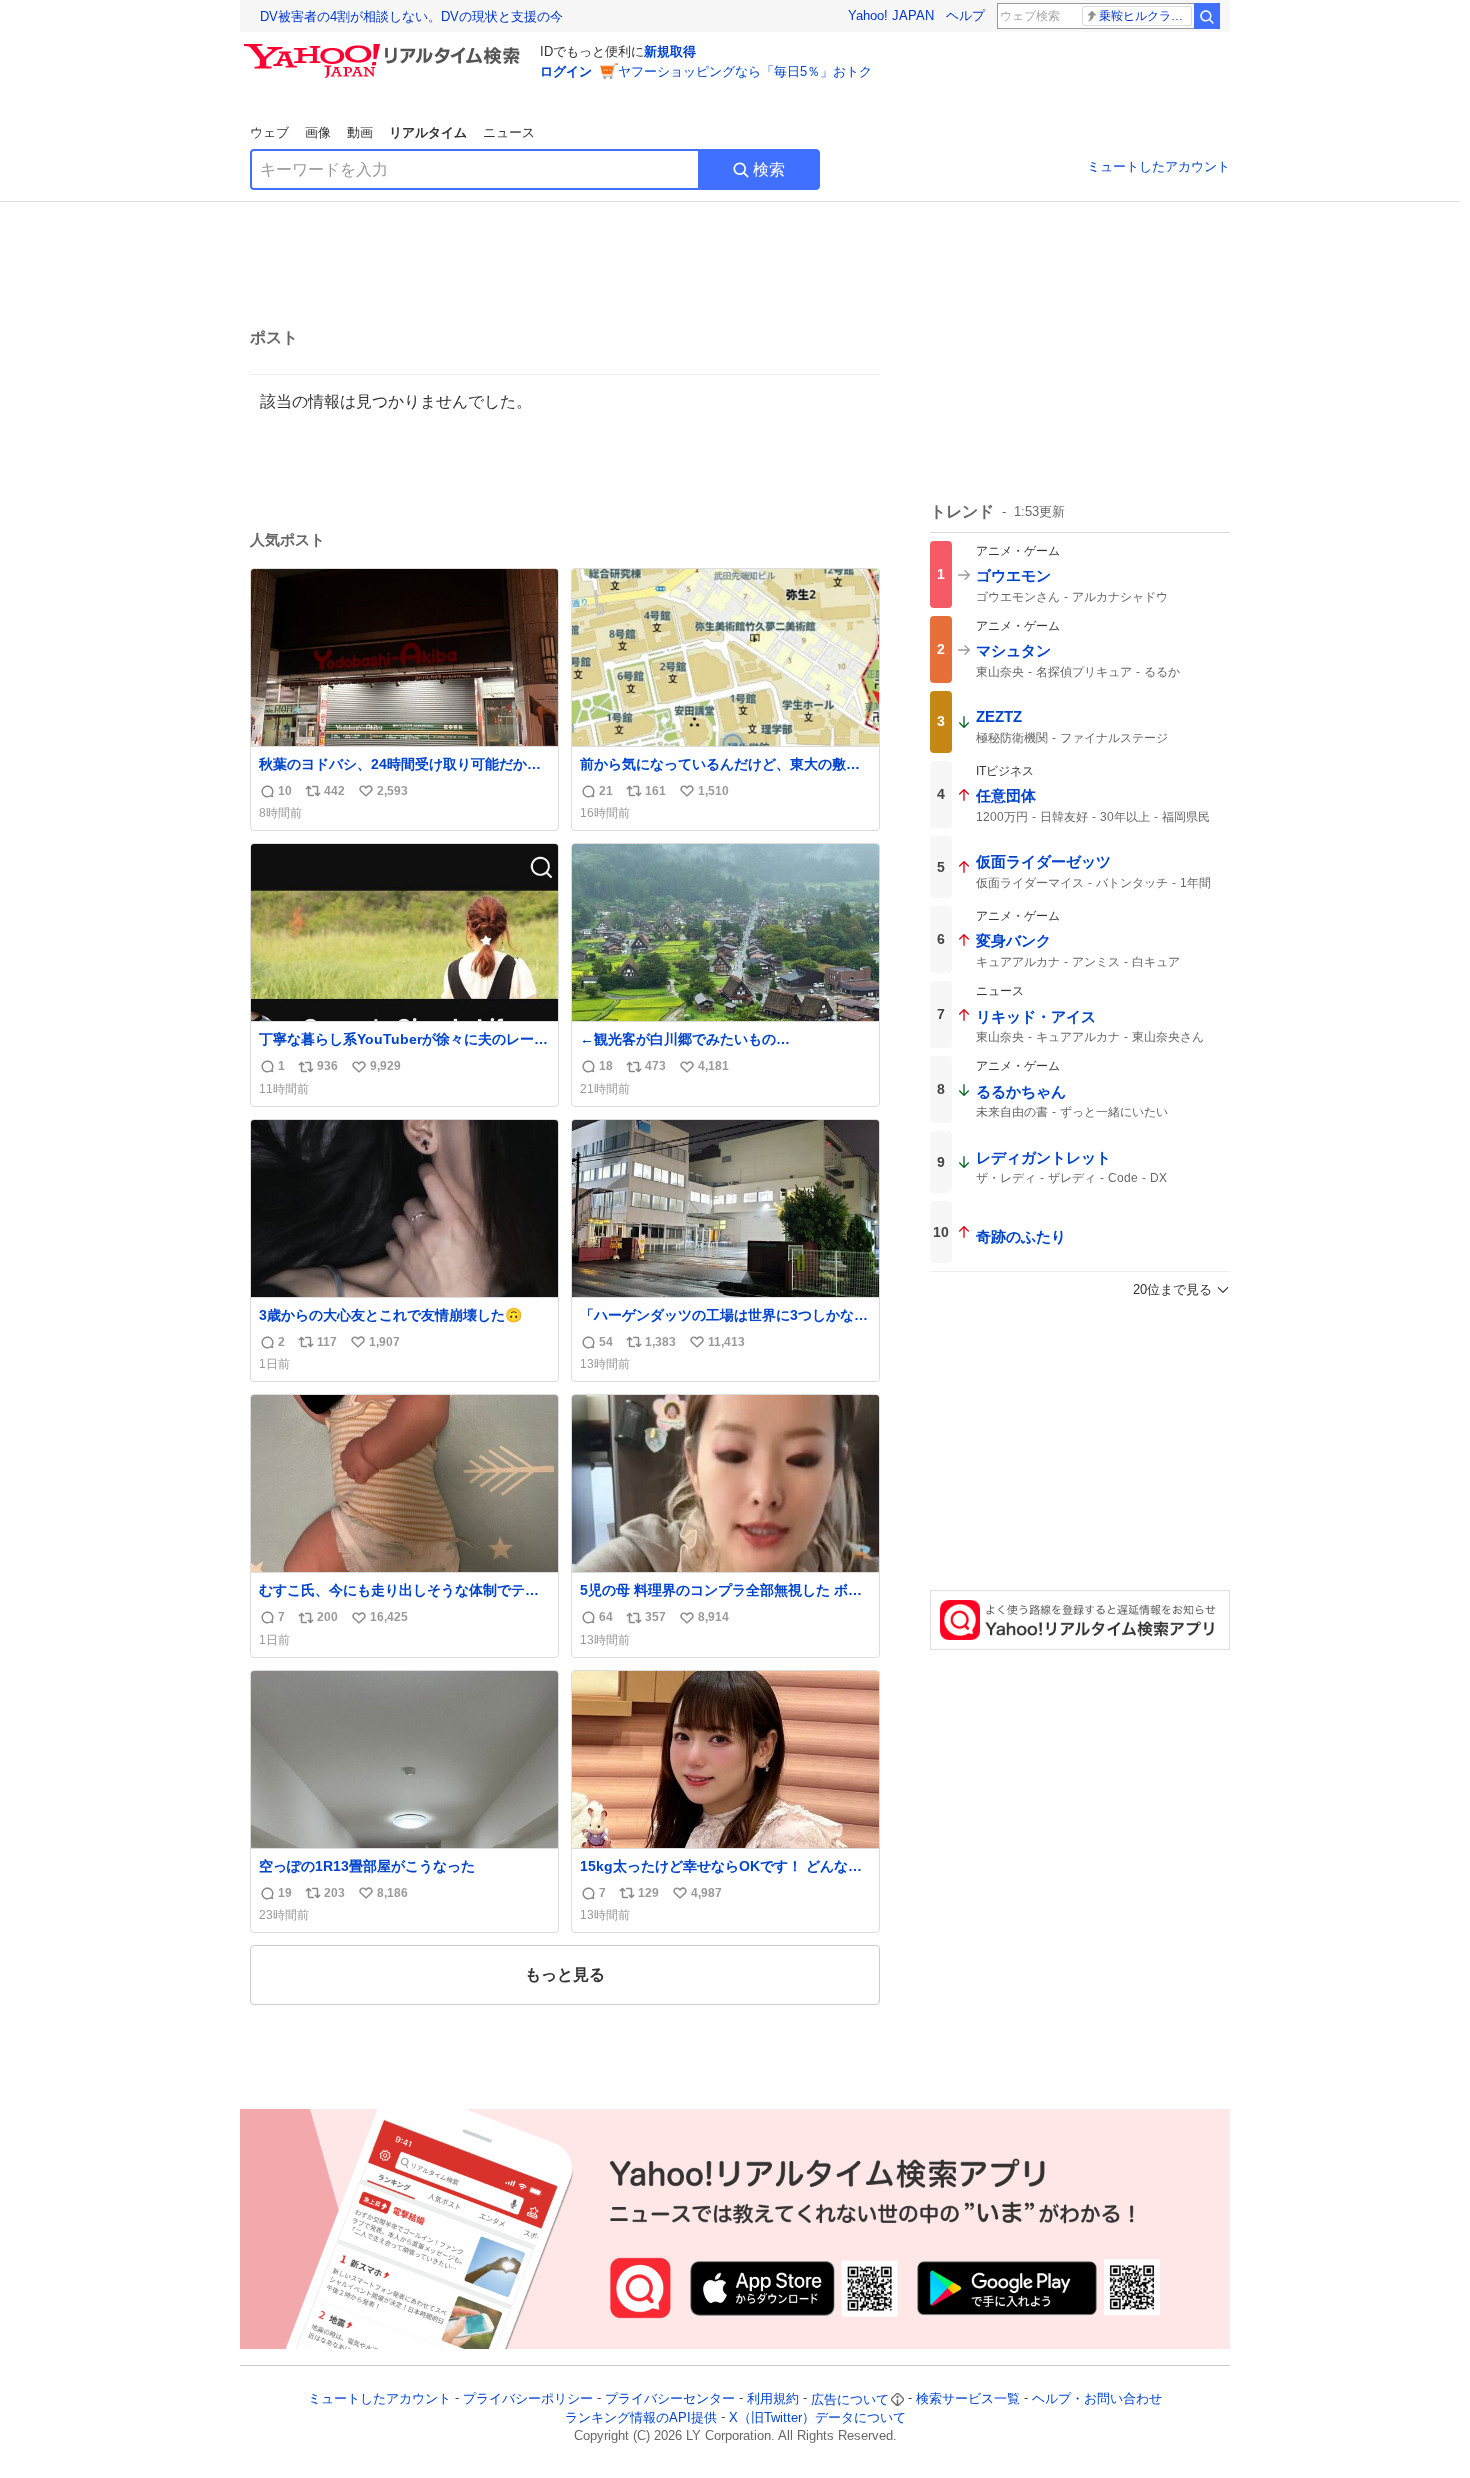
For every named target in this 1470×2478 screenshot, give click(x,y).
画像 (318, 132)
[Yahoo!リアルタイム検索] (385, 49)
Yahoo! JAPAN (891, 15)
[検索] (1207, 16)
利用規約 (773, 2399)
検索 (769, 169)
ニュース (509, 132)
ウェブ (269, 132)
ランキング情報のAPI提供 (641, 2417)
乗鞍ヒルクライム (1145, 16)
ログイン (566, 71)
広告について (850, 2399)
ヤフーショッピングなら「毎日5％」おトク (745, 71)
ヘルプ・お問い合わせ (1097, 2399)
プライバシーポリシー (528, 2399)
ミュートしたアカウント (1158, 166)
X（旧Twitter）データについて (817, 2417)
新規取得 (670, 51)
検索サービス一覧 (968, 2399)
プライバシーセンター (670, 2399)
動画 (360, 132)
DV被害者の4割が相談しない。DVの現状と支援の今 (411, 16)
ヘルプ (965, 15)
